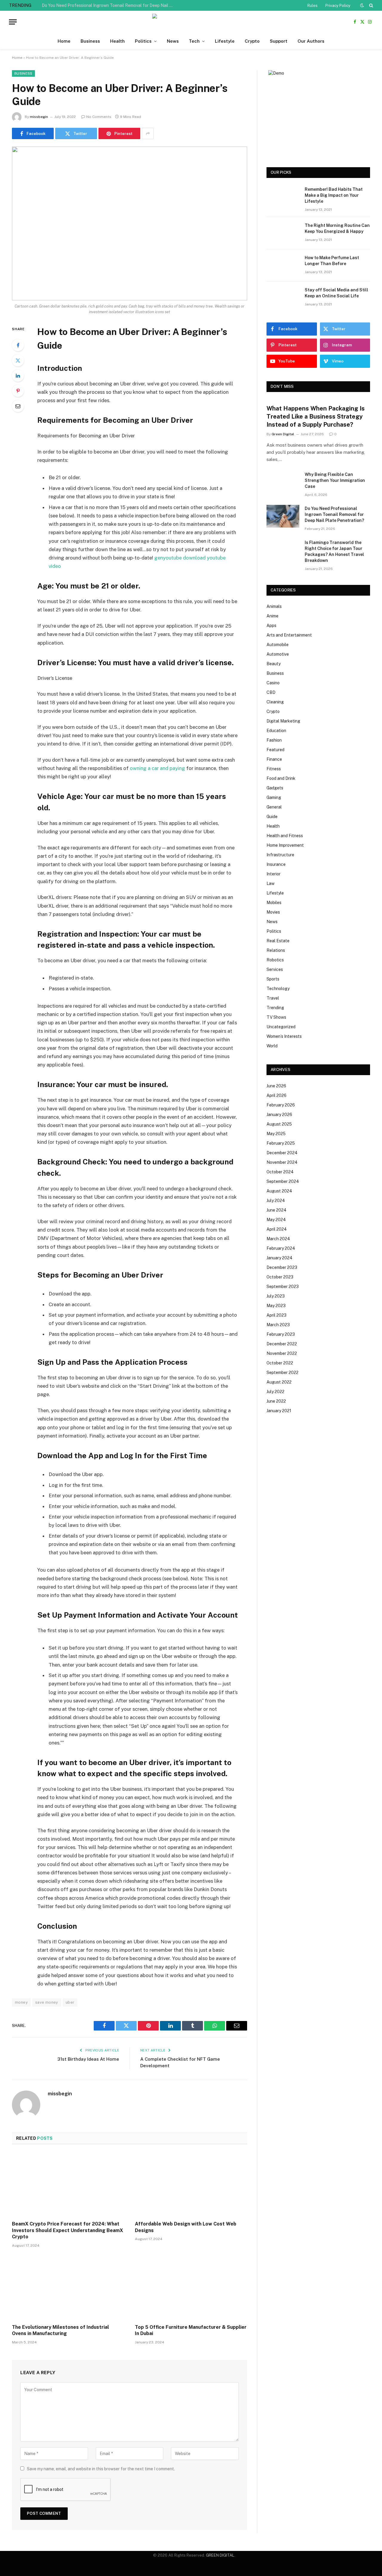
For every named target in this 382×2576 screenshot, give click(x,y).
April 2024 (277, 1229)
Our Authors (311, 41)
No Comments (99, 117)
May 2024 (276, 1220)
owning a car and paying (157, 768)
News (173, 41)
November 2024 (282, 1162)
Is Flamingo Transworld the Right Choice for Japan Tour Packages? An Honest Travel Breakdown (334, 551)
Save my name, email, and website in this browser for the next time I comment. (101, 2469)
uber (70, 2002)
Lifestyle (225, 41)
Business (90, 41)
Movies (273, 912)
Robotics (275, 960)
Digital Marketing (283, 721)
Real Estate (278, 941)
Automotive (278, 654)
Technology (278, 989)
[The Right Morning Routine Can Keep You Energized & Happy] (283, 233)
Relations (276, 950)
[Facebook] (18, 345)
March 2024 (278, 1239)
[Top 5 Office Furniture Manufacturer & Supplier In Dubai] (191, 2288)
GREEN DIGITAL (220, 2555)
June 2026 (276, 1086)
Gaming (274, 797)
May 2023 (276, 1306)
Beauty (274, 664)
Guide (272, 817)
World (272, 1046)
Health (117, 41)
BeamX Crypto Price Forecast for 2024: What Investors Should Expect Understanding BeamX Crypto (67, 2230)
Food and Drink (281, 778)
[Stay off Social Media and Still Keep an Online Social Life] (283, 298)
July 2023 (276, 1296)
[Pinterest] (18, 391)
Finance (274, 759)
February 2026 (281, 1105)
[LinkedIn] (18, 376)
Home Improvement (285, 845)
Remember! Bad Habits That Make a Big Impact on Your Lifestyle (334, 195)
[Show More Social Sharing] (148, 133)
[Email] (18, 406)
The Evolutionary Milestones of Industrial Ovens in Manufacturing (60, 2330)
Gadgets (275, 788)
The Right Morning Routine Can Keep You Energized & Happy (337, 228)
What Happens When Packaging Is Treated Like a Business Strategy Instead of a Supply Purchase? (316, 416)
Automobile (278, 645)
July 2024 (276, 1201)
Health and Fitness (285, 836)
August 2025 (279, 1124)
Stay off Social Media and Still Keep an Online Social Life (336, 293)
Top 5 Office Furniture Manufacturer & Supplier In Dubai (191, 2330)
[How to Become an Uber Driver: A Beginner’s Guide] (130, 223)
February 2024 (281, 1248)
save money (47, 2002)
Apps (271, 625)
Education (276, 731)
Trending (275, 1008)
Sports (273, 979)
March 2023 (278, 1325)
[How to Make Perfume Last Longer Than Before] (283, 265)
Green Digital (283, 434)
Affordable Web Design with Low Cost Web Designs (186, 2227)
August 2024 (279, 1191)
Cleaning (275, 702)
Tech (194, 41)
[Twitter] (18, 360)
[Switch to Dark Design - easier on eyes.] (362, 5)
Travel (273, 998)
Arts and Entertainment (289, 635)
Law (271, 883)
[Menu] (13, 22)
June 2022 (276, 1401)
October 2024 (280, 1172)
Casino (273, 683)
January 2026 (279, 1115)
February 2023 (281, 1334)
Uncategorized (281, 1027)
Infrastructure (280, 855)
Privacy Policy (338, 6)
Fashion (274, 740)
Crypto (252, 41)
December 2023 (282, 1267)
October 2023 (280, 1277)
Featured (275, 750)
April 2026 (277, 1095)
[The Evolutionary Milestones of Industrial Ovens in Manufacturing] (68, 2288)
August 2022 (279, 1382)
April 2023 (277, 1315)
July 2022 (275, 1392)
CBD (271, 692)
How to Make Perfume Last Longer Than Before (332, 261)
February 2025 (281, 1143)
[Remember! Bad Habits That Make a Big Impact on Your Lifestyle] (283, 197)
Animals (274, 606)
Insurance (276, 864)
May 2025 (276, 1134)
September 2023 (283, 1287)
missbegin (39, 117)
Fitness (274, 769)
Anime (272, 616)
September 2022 (282, 1372)
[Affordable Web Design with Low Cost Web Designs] (191, 2184)
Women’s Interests (284, 1036)
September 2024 (283, 1181)
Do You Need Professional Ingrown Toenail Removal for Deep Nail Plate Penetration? (109, 5)
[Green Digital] (191, 22)
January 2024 (279, 1258)
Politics (143, 41)
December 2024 (282, 1153)
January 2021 (279, 1411)
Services (275, 969)
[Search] (371, 5)
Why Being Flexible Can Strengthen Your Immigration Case (335, 480)
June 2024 (277, 1210)
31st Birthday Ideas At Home (88, 2059)
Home (64, 41)
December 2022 (282, 1344)
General (274, 807)
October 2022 (280, 1363)
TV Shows (276, 1017)
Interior (274, 874)
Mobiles (274, 903)
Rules (312, 6)
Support (279, 41)
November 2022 (282, 1353)
